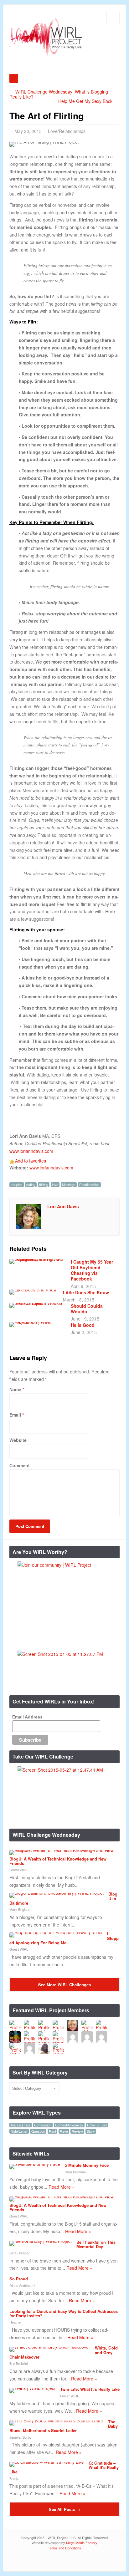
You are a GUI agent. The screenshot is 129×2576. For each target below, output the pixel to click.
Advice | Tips (21, 2125)
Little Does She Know (86, 1292)
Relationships (89, 1185)
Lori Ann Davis (63, 1206)
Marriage (69, 1185)
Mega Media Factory (82, 2543)
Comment (20, 1465)
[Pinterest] (115, 2561)
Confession (43, 2125)
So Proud (19, 2279)
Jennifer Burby (21, 2437)
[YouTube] (105, 2561)
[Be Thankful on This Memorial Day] (41, 2241)
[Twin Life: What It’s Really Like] (32, 2388)
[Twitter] (87, 2561)
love (55, 1185)
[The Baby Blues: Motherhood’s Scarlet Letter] (56, 2421)
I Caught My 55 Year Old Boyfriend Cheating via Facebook (92, 1270)
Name (15, 1389)
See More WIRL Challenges (64, 1985)
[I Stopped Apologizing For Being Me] (56, 1932)
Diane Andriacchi (22, 2285)
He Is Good (83, 1325)
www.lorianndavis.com (31, 1151)
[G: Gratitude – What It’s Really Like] (47, 2462)
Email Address (27, 1717)
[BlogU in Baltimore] (57, 1893)
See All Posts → (64, 2509)
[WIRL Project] (46, 57)
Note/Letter (19, 2131)
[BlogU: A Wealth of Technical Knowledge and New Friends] (62, 1850)
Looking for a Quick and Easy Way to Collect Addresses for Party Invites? (64, 2313)
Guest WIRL (19, 1870)
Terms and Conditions (64, 2548)
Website (18, 1440)
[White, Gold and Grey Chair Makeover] (50, 2347)
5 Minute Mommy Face (87, 2165)
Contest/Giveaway (69, 2125)
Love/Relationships (67, 131)
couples (17, 1185)
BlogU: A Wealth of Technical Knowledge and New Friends (58, 1861)
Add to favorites (31, 1161)
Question (38, 2131)
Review (77, 2131)
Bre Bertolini (18, 2363)
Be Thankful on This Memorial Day (96, 2244)
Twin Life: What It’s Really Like (90, 2389)
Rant (52, 2131)
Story (91, 2131)
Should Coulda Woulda (87, 1309)
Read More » (62, 2187)
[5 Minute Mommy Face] (35, 2164)
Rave (64, 2131)
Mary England (20, 1909)
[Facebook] (96, 2561)
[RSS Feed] (77, 2561)
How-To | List (97, 2125)
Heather (15, 2322)
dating (31, 1185)
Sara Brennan (75, 2172)
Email (15, 1415)
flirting (44, 1185)
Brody (14, 2478)
